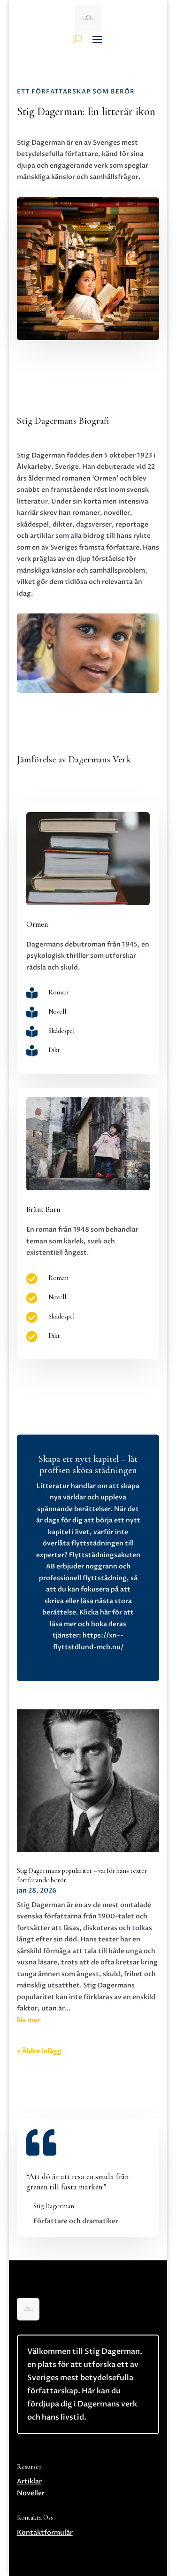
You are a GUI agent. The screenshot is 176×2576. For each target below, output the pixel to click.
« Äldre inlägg (39, 2051)
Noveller (31, 2493)
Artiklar (29, 2481)
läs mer (29, 2020)
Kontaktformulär (45, 2533)
